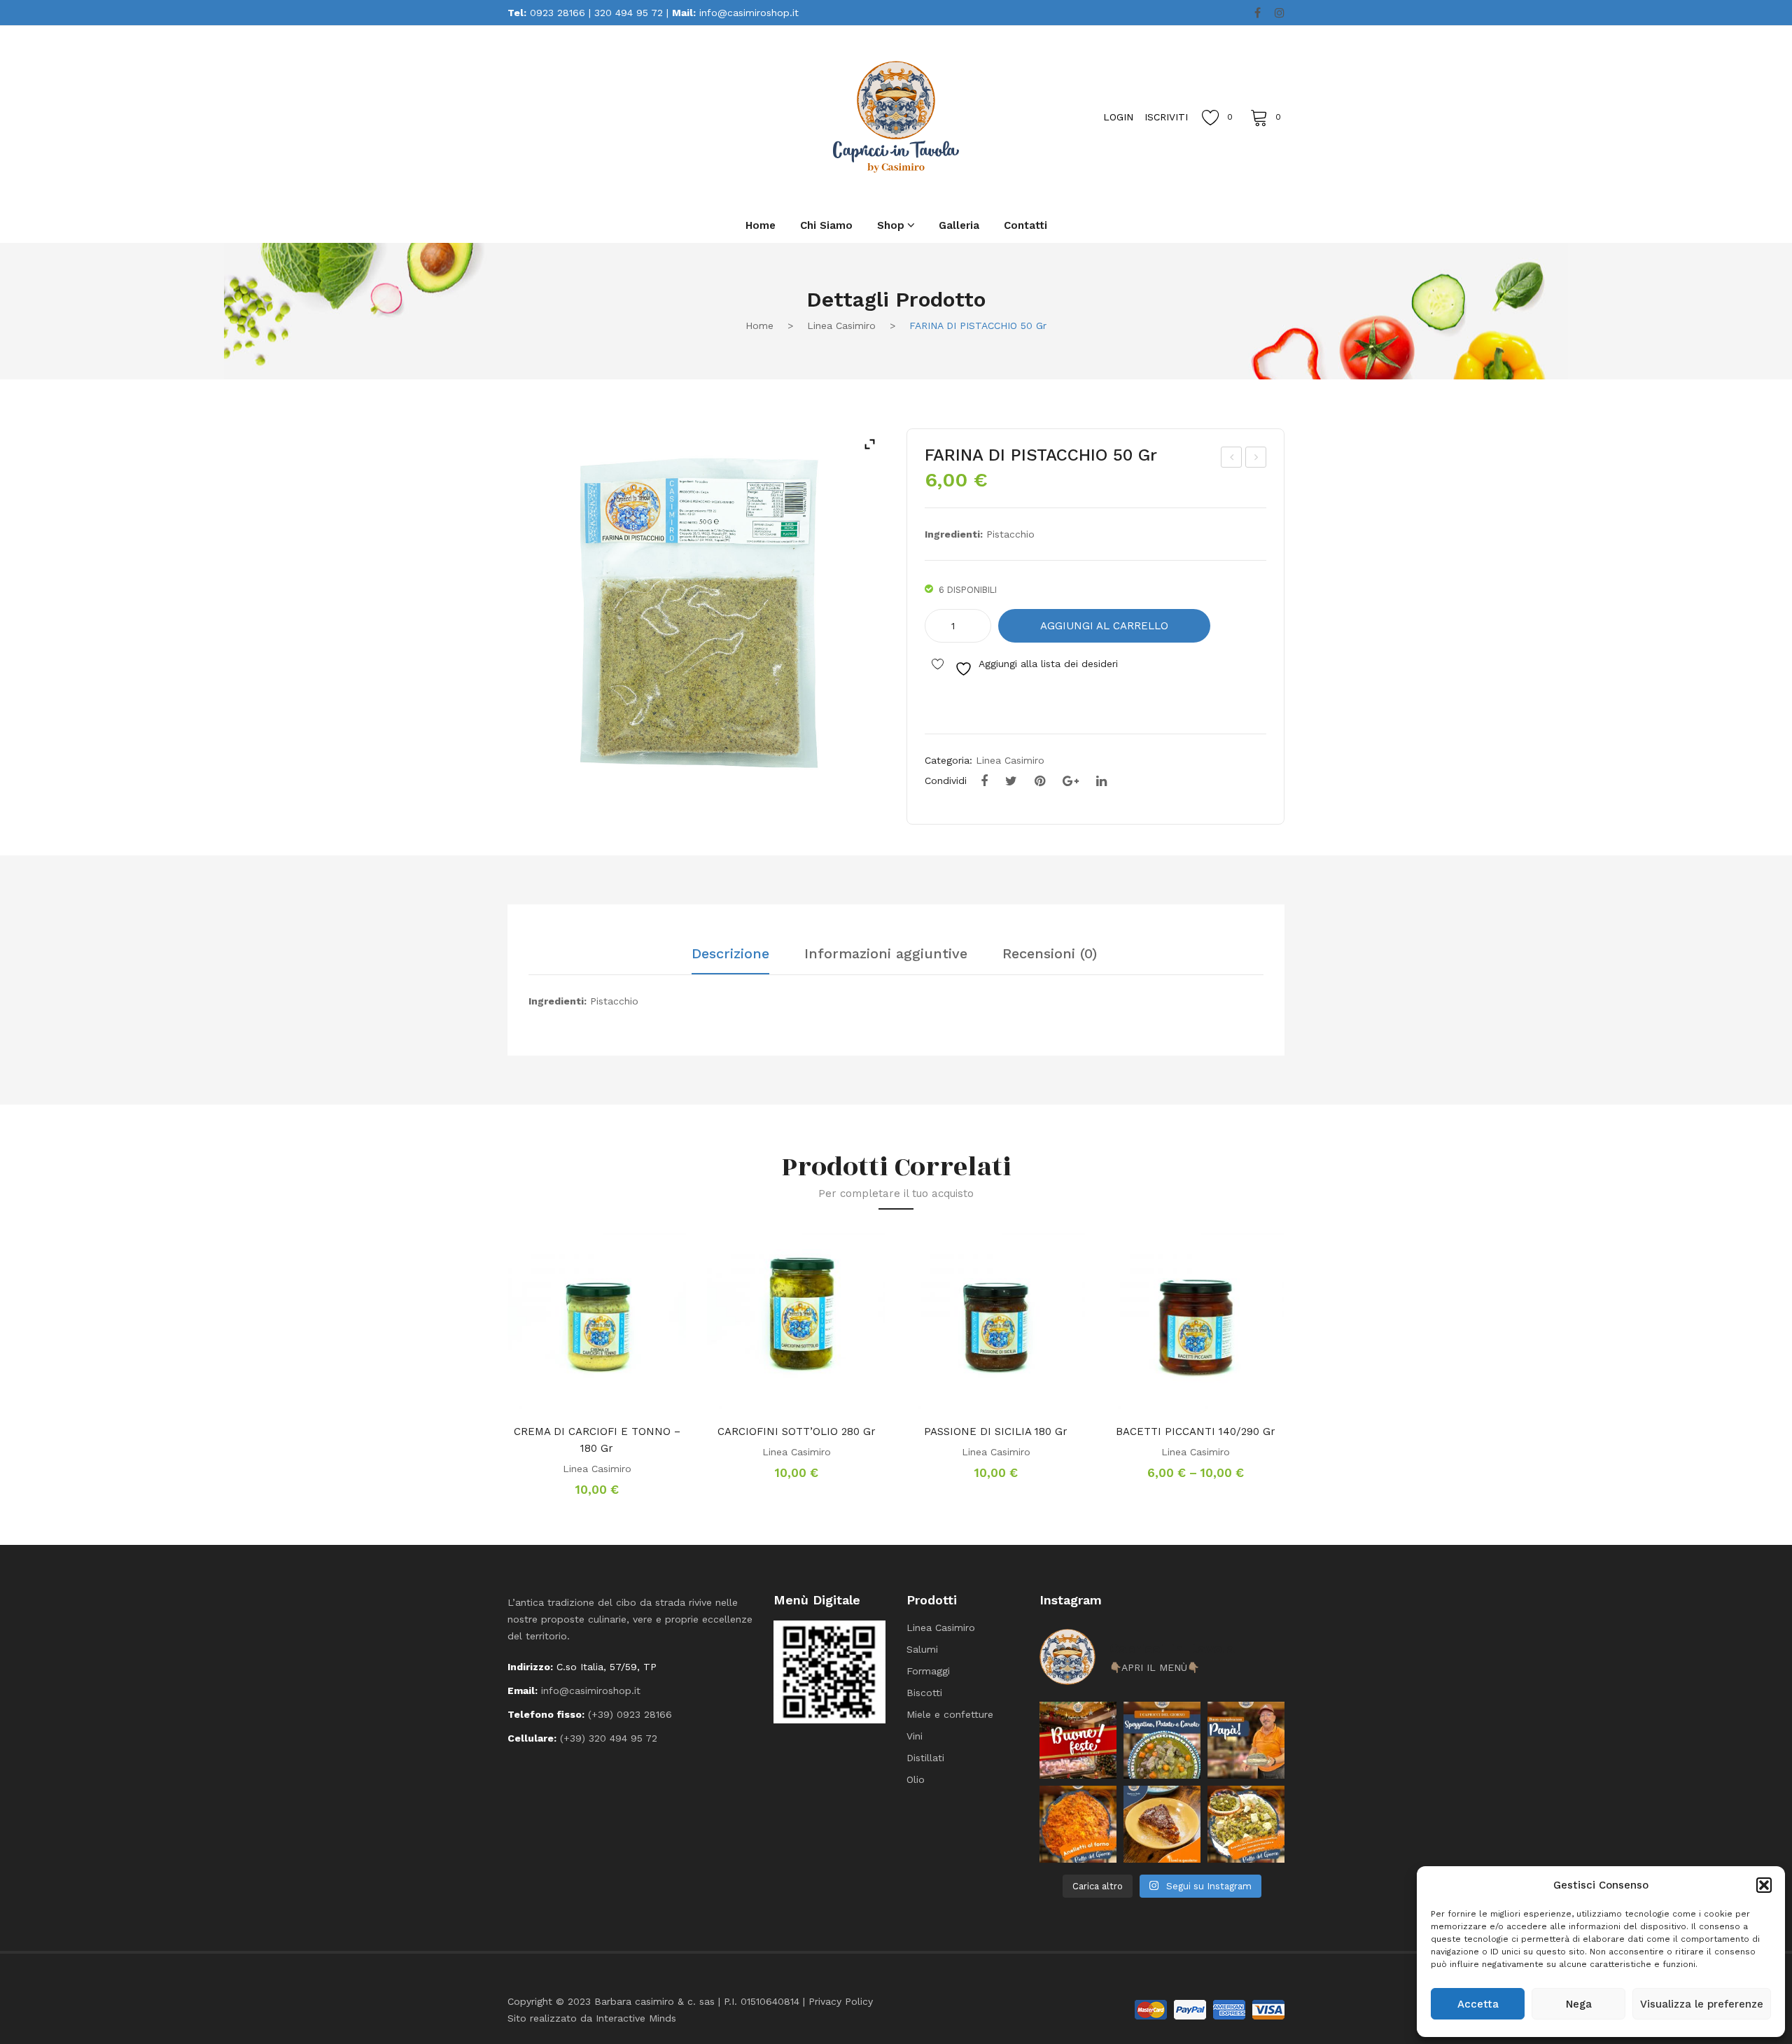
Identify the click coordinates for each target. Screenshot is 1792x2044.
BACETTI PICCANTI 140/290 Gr (1196, 1431)
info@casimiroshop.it (749, 13)
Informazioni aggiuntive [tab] (886, 954)
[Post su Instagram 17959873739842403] (1246, 1740)
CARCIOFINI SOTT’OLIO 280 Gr (797, 1431)
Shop (891, 225)
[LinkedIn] (1101, 781)
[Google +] (1071, 781)
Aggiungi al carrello (1104, 626)
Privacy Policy (841, 2001)
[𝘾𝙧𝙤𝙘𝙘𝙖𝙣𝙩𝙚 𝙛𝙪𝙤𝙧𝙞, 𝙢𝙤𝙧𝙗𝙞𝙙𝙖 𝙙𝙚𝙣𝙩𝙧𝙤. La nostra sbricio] (1162, 1824)
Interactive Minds (636, 2018)
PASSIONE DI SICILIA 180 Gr (996, 1431)
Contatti (1025, 225)
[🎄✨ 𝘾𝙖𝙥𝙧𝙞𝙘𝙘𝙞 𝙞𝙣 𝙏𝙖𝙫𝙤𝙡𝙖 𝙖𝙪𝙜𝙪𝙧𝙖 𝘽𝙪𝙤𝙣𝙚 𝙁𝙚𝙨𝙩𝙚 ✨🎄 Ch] (1078, 1740)
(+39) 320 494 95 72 (609, 1738)
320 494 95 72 (629, 13)
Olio (916, 1779)
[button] (1764, 1885)
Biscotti (924, 1693)
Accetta (1478, 2004)
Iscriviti (1166, 117)
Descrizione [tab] (730, 954)
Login (1118, 117)
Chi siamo (826, 225)
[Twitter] (1011, 781)
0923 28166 (558, 13)
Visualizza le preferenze (1702, 2004)
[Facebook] (1258, 13)
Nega (1579, 2004)
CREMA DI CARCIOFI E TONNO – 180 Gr (597, 1440)
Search (665, 116)
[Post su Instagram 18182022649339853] (1162, 1740)
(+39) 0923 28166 (630, 1714)
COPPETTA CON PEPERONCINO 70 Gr (1256, 459)
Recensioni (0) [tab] (1050, 954)
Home (761, 225)
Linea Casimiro (841, 325)
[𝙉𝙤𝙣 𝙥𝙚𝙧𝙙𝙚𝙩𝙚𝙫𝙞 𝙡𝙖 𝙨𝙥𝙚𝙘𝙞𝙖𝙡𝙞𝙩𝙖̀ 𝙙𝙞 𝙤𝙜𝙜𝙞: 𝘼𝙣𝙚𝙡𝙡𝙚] (1078, 1824)
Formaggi (928, 1671)
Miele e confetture (950, 1714)
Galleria (959, 225)
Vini (915, 1736)
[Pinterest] (1040, 781)
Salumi (922, 1649)
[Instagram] (1280, 13)
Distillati (925, 1758)
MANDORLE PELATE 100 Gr (1232, 459)
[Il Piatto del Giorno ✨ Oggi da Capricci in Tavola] (1246, 1824)
